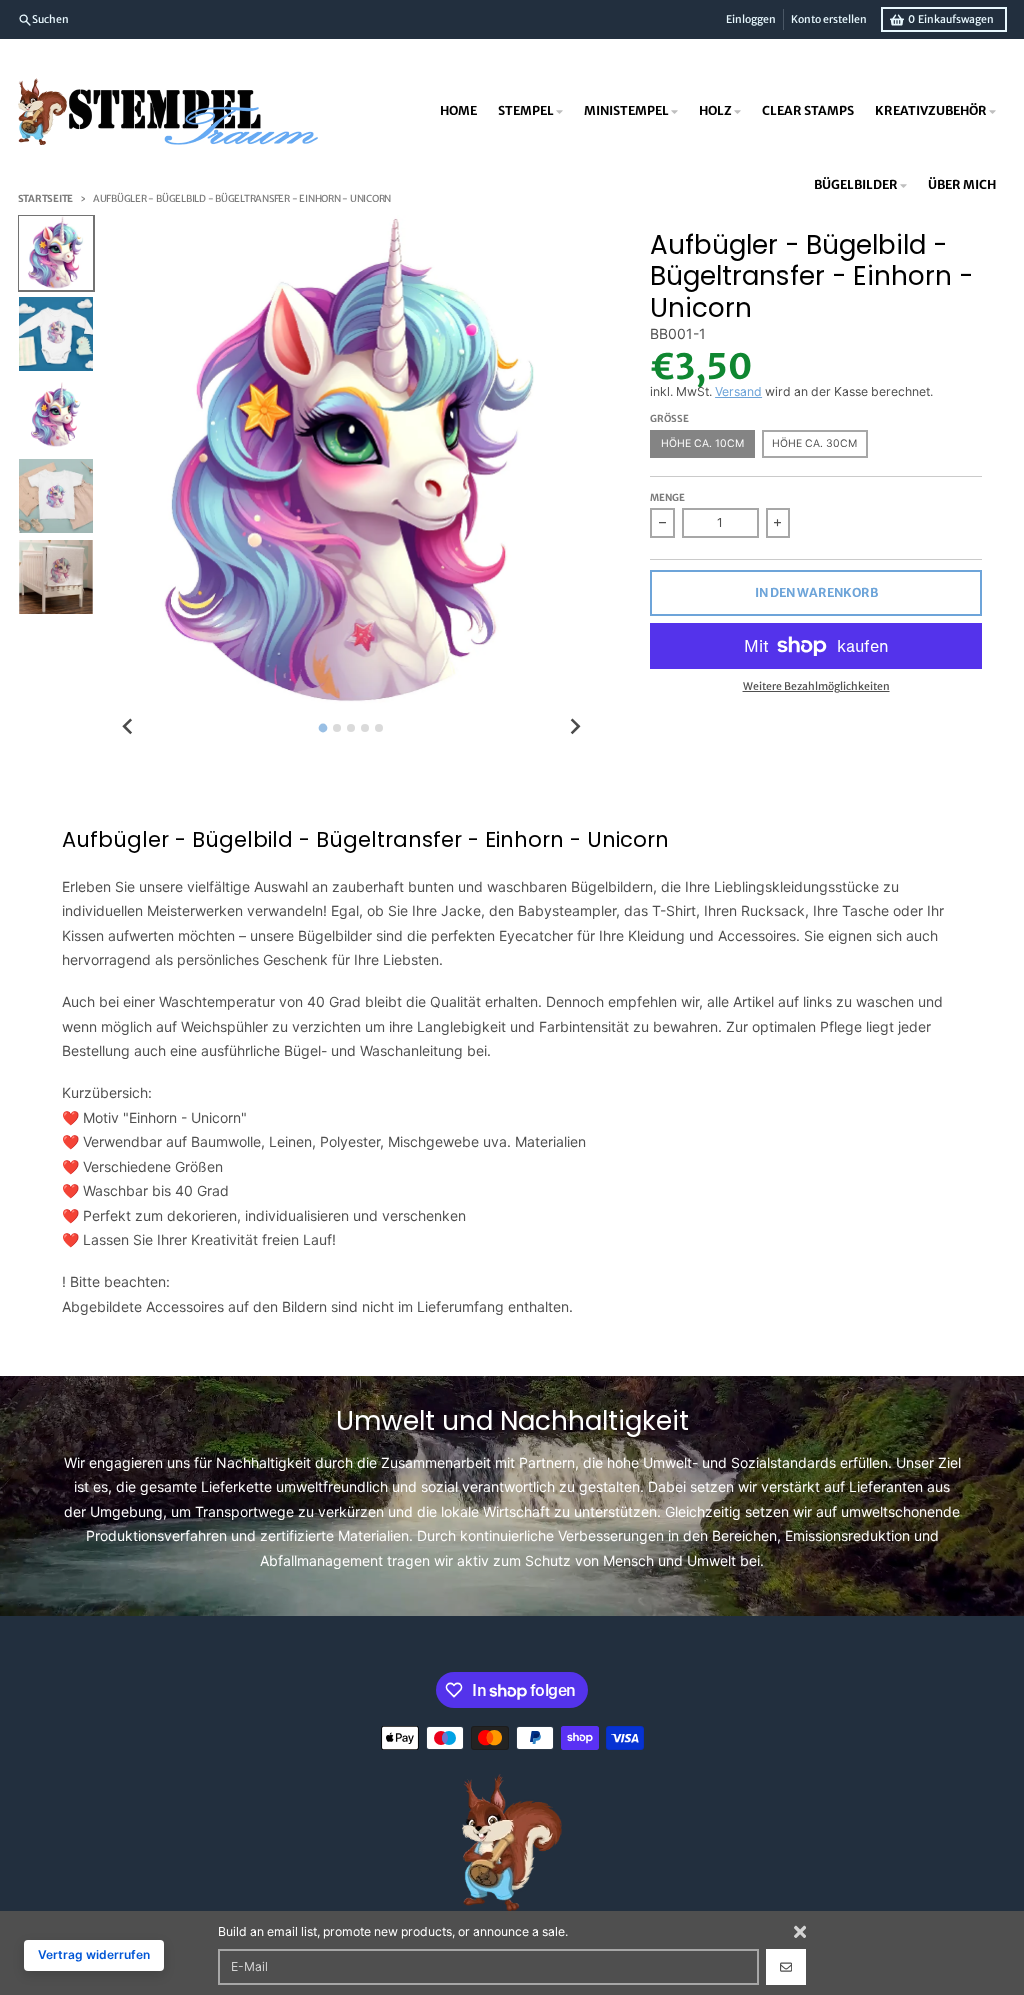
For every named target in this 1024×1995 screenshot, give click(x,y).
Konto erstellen (829, 19)
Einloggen (751, 19)
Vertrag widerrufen (94, 1954)
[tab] (323, 727)
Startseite (46, 199)
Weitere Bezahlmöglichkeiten (816, 686)
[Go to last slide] (128, 726)
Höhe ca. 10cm (702, 443)
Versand (738, 391)
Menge (667, 498)
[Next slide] (575, 726)
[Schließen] (800, 1932)
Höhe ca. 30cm (814, 443)
